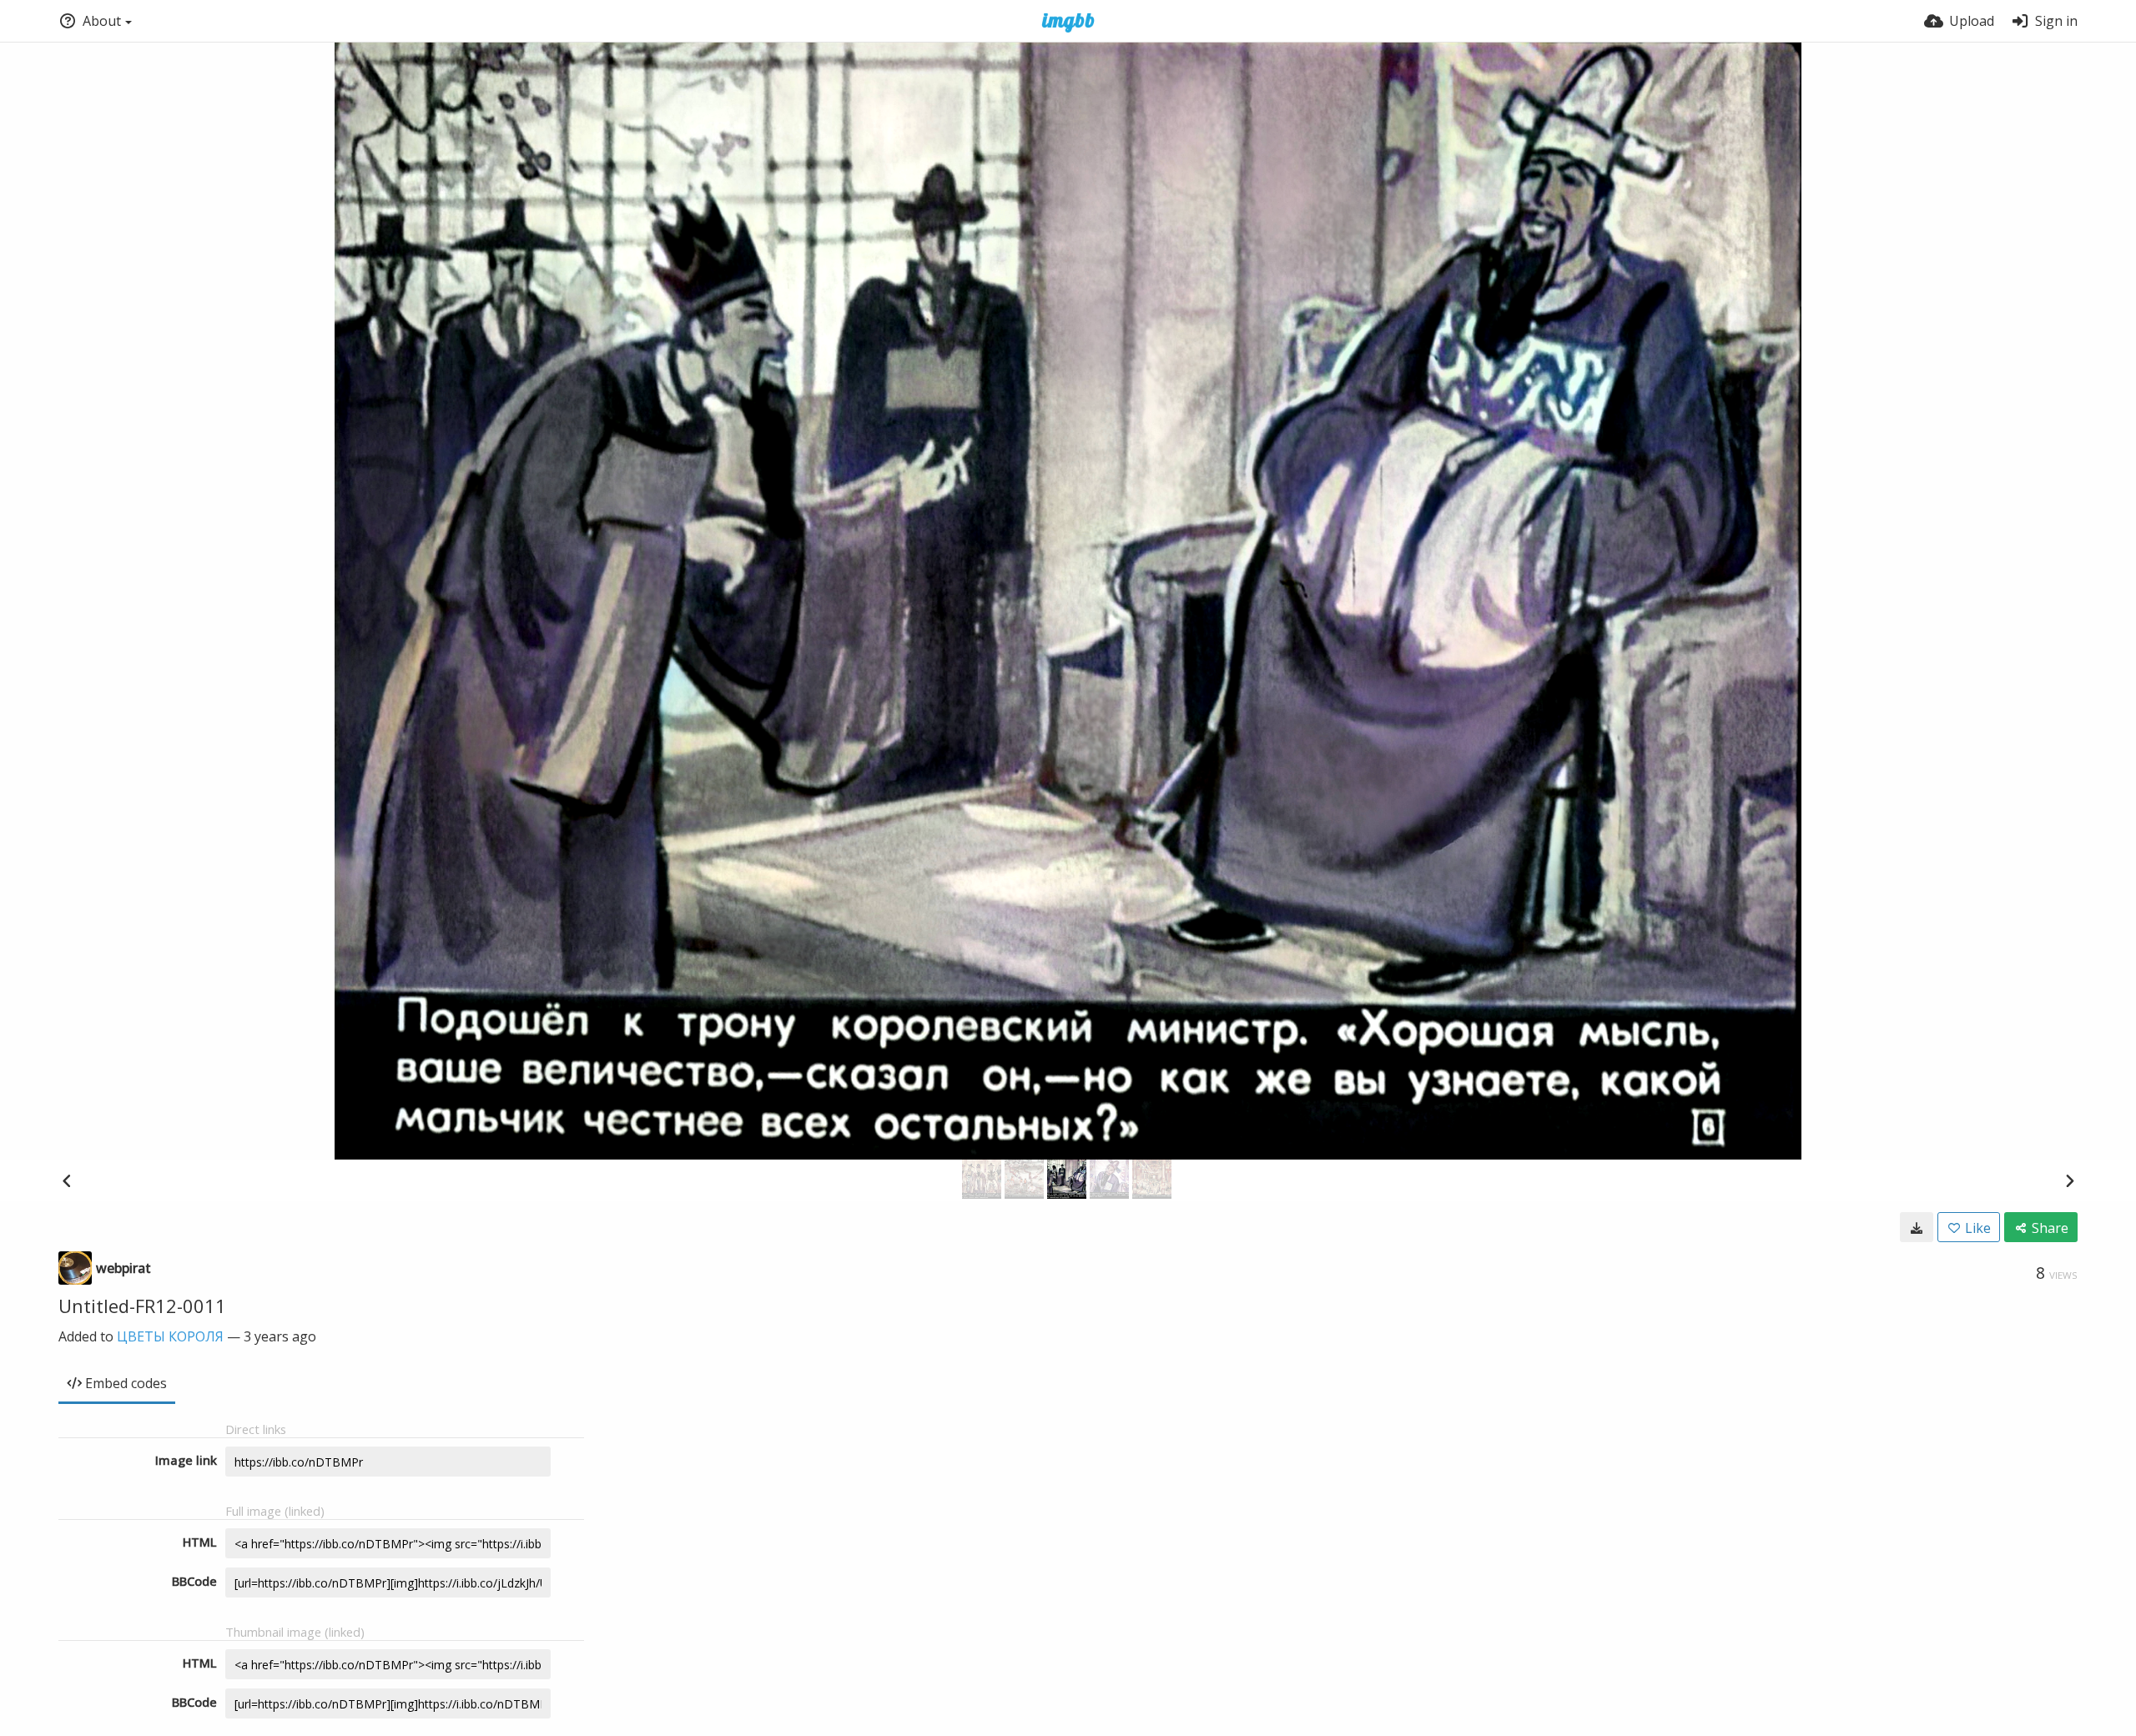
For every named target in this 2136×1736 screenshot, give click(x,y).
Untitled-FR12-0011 (142, 1306)
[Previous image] (67, 1180)
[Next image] (2069, 1180)
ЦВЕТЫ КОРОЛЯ (170, 1336)
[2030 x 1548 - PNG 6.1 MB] (1917, 1227)
